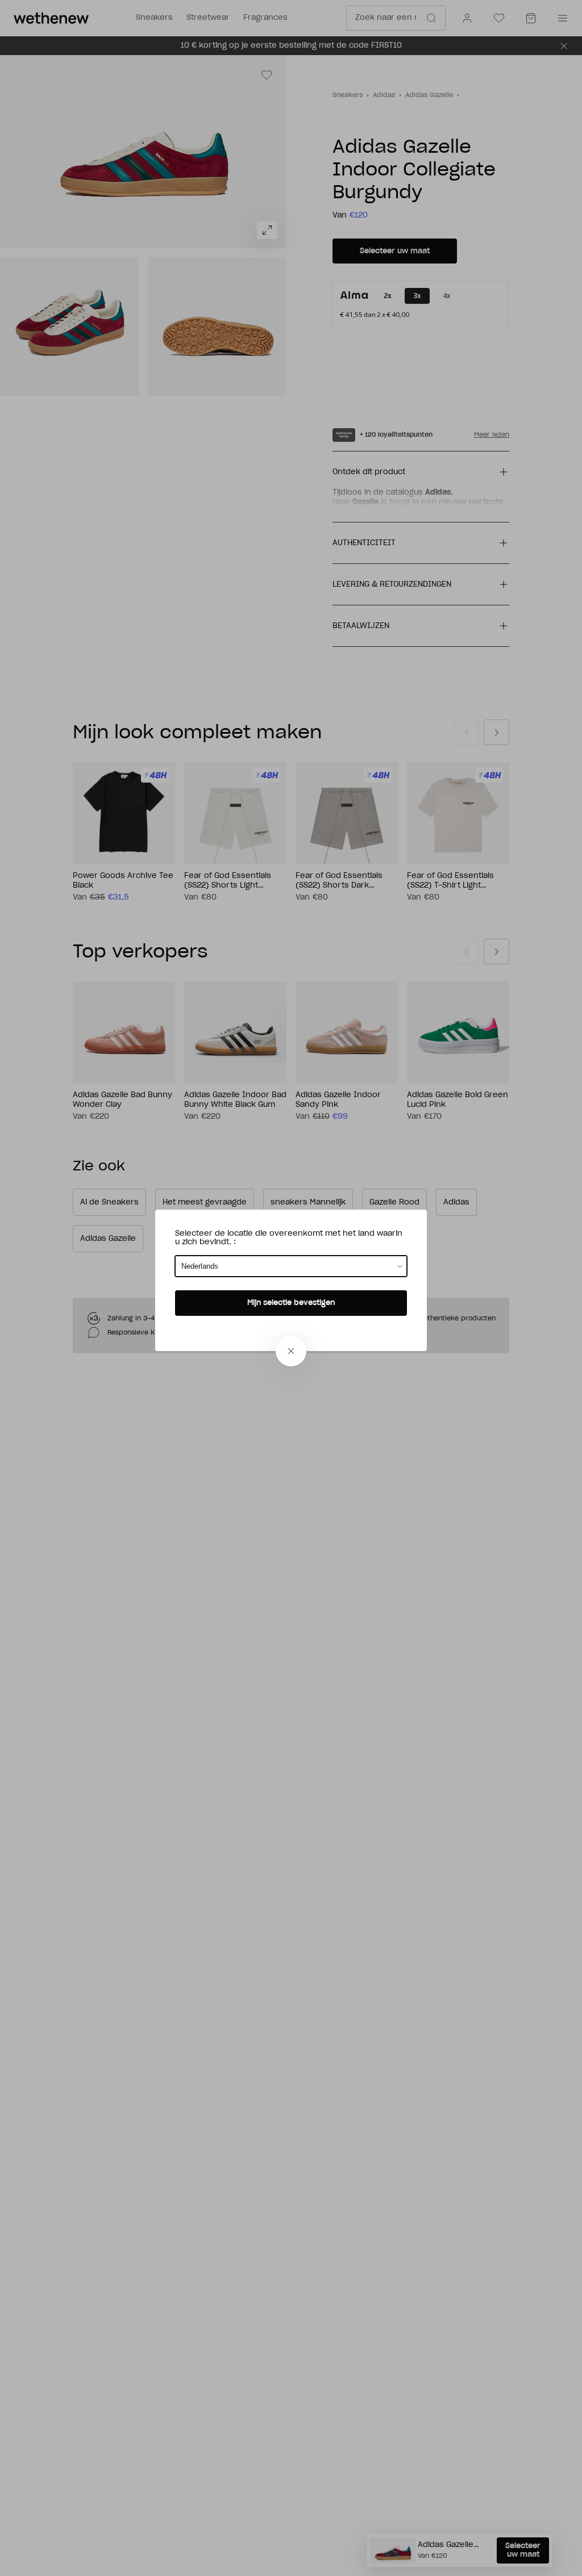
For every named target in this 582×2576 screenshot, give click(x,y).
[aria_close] (291, 1351)
